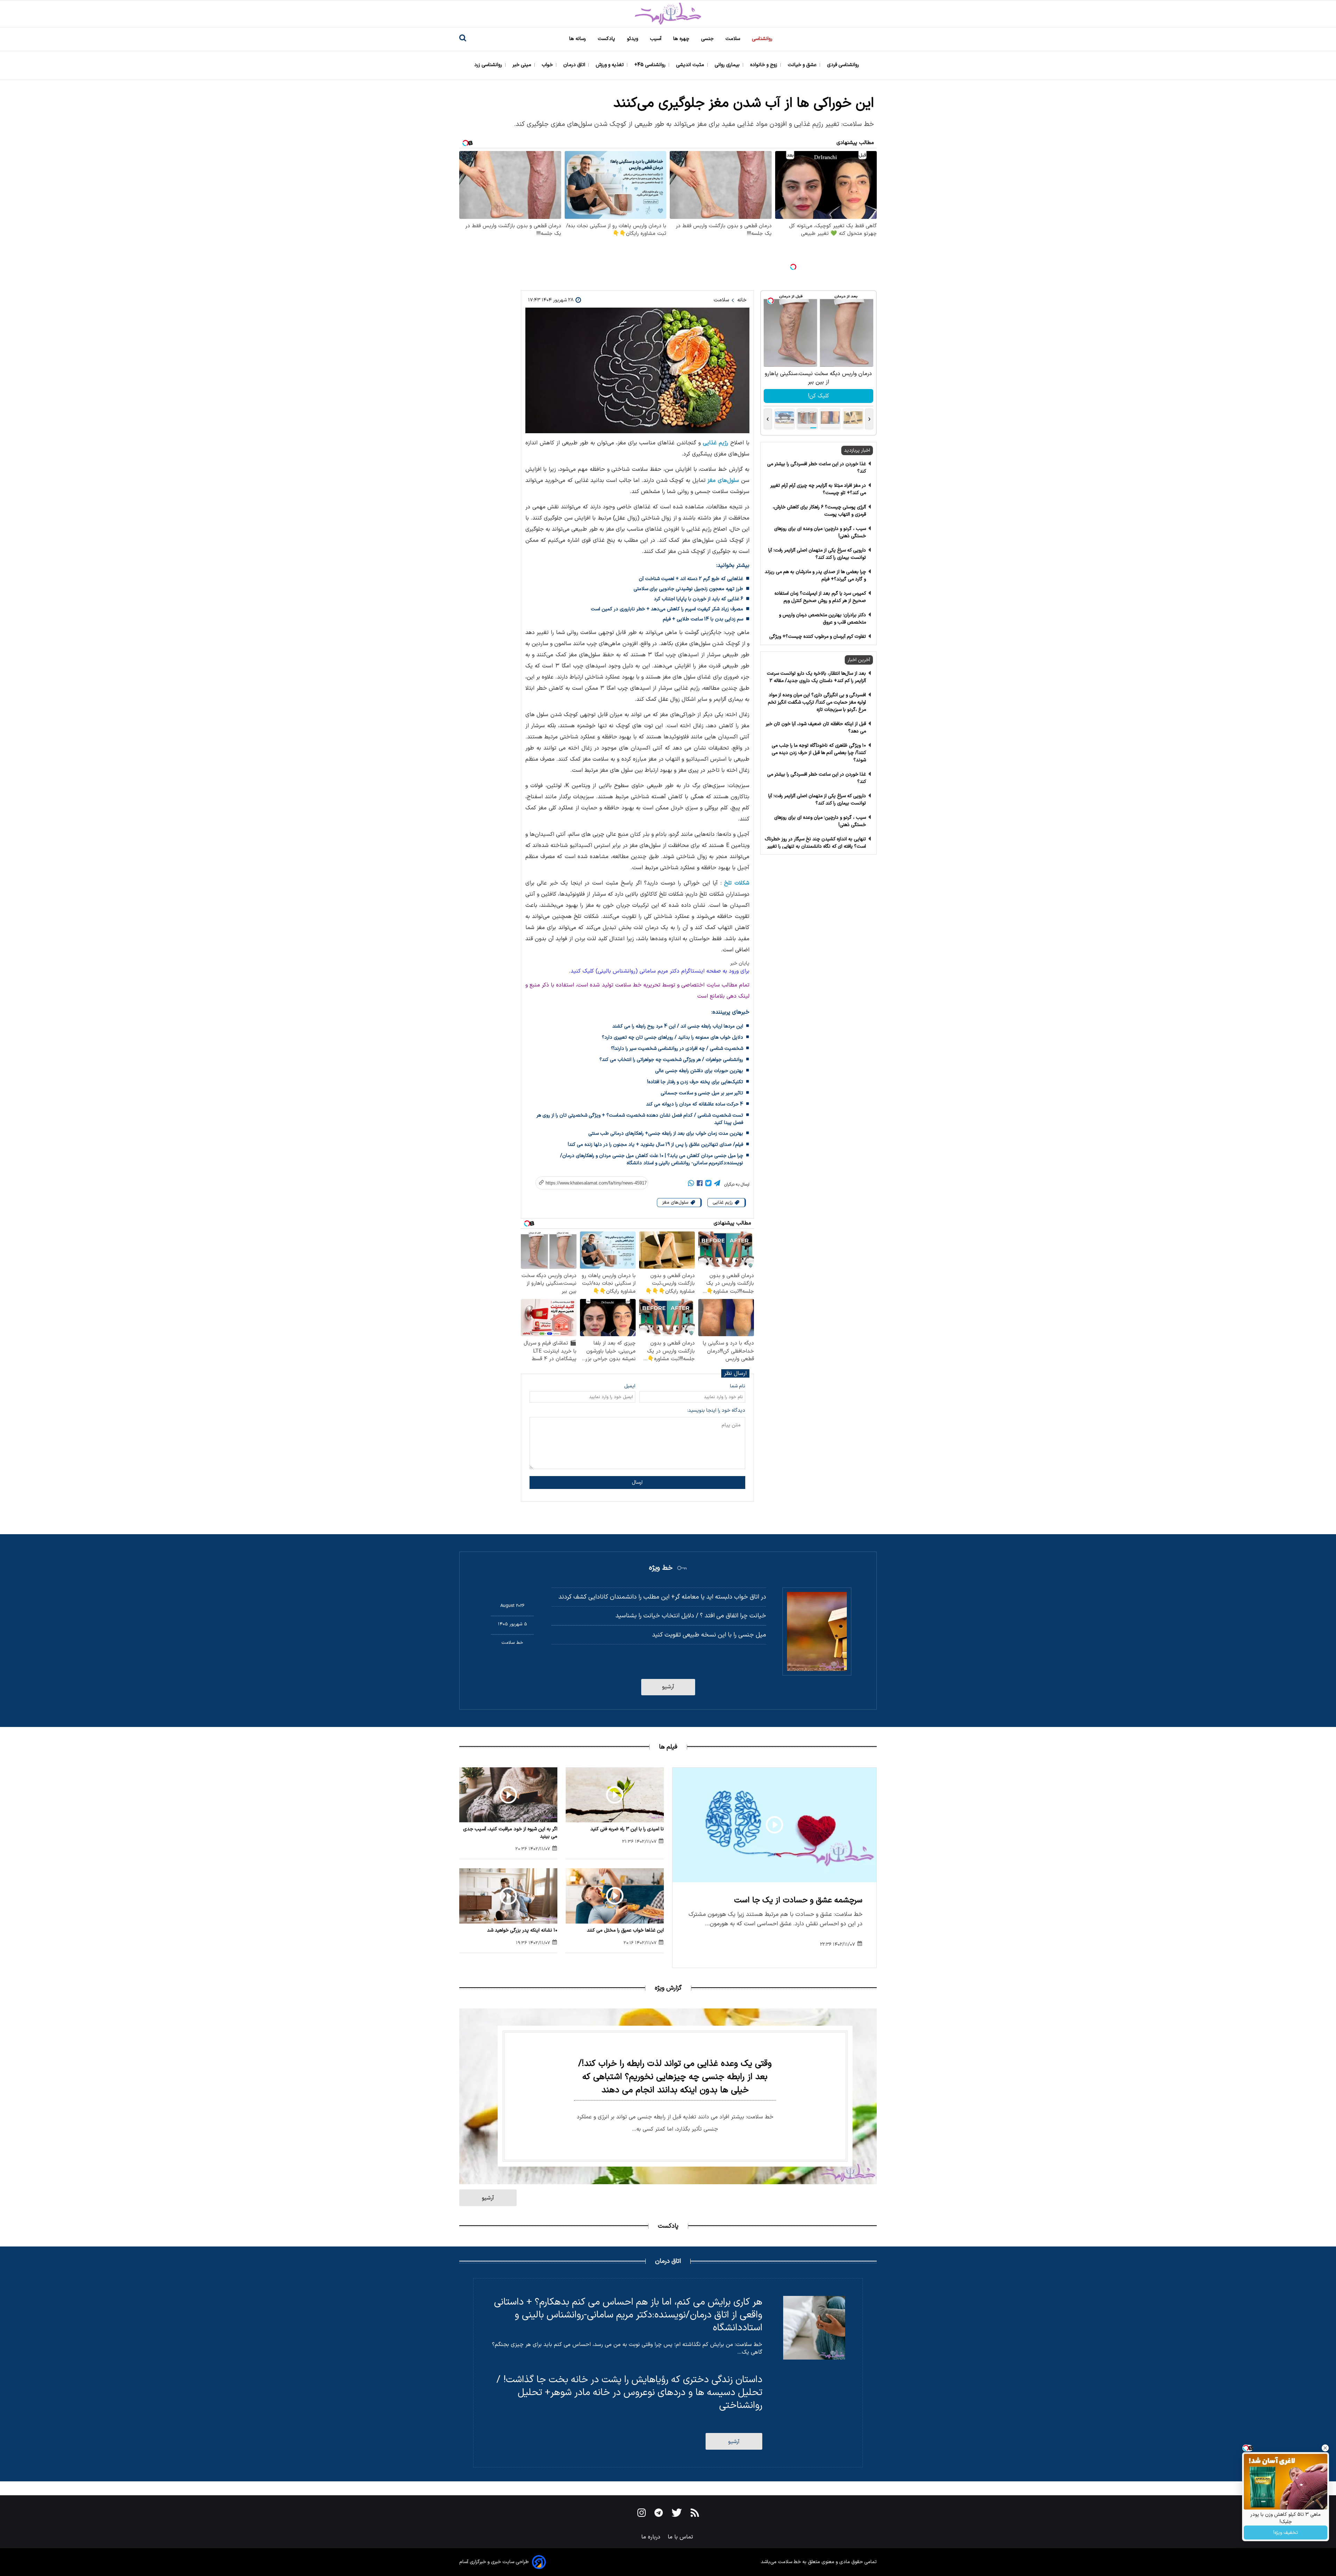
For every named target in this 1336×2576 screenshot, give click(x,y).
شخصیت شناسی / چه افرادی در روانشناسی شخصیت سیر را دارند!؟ (677, 1049)
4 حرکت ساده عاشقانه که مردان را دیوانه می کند (695, 1104)
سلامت (733, 39)
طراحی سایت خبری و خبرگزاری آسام (494, 2562)
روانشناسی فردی (844, 65)
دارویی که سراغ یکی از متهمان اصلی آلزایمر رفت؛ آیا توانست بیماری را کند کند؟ (817, 554)
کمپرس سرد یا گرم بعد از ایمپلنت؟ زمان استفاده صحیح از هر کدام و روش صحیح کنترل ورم (820, 597)
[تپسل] (793, 267)
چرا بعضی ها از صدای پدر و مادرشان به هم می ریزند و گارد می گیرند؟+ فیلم (815, 576)
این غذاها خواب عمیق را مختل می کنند (625, 1930)
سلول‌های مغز (723, 481)
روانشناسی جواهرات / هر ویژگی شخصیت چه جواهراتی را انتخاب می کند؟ (671, 1060)
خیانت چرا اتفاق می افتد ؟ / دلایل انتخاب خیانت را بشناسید (691, 1616)
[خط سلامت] (668, 14)
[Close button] (1325, 2448)
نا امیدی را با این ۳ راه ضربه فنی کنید (627, 1829)
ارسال (637, 1483)
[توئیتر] (708, 1184)
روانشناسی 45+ (651, 65)
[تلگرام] (717, 1184)
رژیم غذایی (715, 443)
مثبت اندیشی (691, 65)
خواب (548, 65)
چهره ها (682, 39)
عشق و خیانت (803, 65)
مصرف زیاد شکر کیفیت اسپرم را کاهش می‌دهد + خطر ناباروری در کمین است (667, 609)
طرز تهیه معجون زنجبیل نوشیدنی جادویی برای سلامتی (688, 589)
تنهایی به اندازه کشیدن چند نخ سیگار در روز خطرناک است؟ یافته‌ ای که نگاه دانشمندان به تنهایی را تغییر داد (815, 846)
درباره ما (652, 2537)
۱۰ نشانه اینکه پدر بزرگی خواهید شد (522, 1930)
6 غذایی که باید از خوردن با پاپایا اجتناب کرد (698, 599)
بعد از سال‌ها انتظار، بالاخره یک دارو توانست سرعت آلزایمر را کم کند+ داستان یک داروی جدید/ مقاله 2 (816, 677)
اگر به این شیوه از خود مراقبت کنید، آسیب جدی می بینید (510, 1833)
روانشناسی (763, 39)
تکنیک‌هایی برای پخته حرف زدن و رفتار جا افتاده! (695, 1082)
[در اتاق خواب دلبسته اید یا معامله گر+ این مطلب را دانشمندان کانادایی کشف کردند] (817, 1632)
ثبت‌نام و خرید (818, 396)
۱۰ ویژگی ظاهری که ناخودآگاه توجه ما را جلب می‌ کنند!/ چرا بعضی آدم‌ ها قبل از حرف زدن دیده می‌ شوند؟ (819, 753)
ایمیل (630, 1386)
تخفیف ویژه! (1286, 2533)
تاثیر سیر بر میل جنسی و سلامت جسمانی (702, 1093)
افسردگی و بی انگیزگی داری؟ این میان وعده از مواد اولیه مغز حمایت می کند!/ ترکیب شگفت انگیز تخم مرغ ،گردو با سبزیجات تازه (817, 702)
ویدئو (633, 39)
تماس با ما (681, 2537)
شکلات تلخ (737, 883)
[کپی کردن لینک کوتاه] (588, 1183)
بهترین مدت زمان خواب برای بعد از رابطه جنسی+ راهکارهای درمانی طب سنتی (666, 1134)
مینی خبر (523, 65)
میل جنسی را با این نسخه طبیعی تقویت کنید (709, 1635)
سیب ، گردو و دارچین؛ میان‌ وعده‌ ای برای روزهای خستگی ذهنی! (820, 532)
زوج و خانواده (764, 65)
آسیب (656, 39)
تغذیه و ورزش (610, 65)
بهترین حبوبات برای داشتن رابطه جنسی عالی (699, 1071)
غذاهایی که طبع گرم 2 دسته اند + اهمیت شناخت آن (691, 579)
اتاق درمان (575, 65)
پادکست (607, 39)
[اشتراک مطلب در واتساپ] (691, 1184)
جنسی (708, 39)
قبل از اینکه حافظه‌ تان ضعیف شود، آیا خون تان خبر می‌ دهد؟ (816, 728)
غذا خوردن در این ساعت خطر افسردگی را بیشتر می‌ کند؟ (817, 468)
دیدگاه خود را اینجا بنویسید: (716, 1410)
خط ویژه (661, 1568)
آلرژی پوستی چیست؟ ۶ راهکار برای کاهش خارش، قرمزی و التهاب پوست (819, 511)
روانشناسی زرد (489, 65)
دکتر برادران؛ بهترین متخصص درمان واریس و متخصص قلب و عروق (822, 619)
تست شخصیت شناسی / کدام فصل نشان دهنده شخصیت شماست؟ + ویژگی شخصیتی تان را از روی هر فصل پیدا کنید (640, 1119)
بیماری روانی (728, 65)
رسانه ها (578, 39)
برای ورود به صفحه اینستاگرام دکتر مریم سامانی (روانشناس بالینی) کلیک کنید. (659, 971)
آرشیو (668, 1687)
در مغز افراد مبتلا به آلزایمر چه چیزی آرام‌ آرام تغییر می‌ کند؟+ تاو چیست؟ (818, 489)
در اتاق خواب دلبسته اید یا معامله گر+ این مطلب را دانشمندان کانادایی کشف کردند (662, 1597)
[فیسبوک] (700, 1184)
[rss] (695, 2514)
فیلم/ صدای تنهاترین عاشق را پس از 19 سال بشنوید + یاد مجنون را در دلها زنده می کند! (655, 1145)
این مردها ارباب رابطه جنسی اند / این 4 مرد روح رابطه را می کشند (678, 1026)
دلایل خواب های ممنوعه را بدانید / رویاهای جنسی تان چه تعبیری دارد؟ (673, 1037)
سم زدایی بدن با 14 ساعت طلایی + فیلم (703, 619)
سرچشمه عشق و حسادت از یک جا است (798, 1900)
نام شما (738, 1386)
